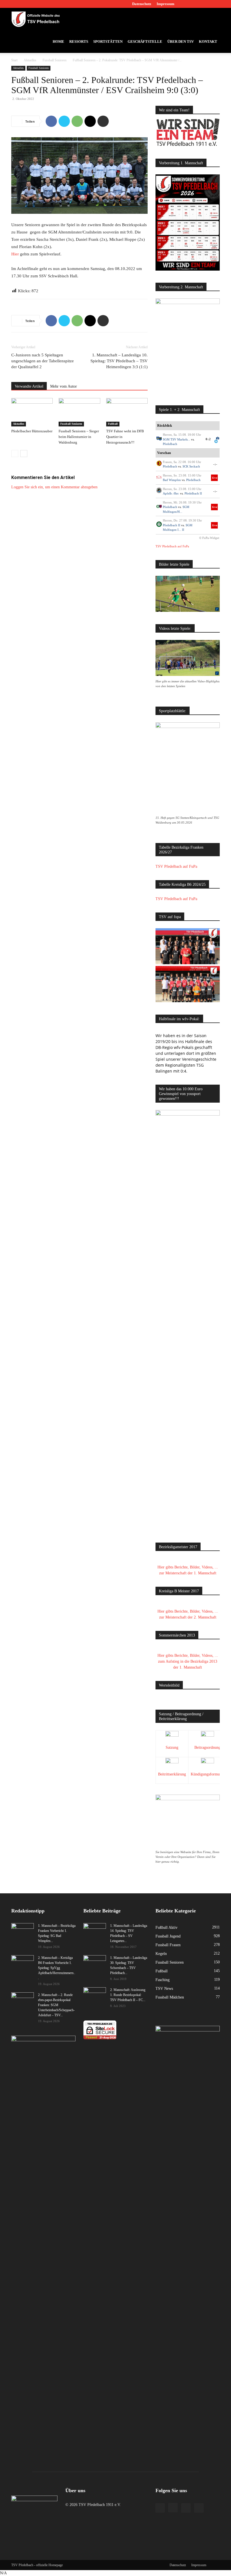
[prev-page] (15, 454)
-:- (215, 464)
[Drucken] (103, 121)
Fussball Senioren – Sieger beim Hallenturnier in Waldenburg (79, 437)
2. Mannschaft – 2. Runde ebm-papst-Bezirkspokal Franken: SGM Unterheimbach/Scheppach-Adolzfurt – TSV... (56, 2005)
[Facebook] (188, 4)
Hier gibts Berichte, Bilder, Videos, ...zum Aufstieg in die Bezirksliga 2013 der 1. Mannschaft (188, 1661)
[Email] (90, 121)
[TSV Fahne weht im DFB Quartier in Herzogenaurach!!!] (127, 412)
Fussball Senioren (55, 60)
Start (14, 60)
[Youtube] (216, 4)
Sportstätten (108, 41)
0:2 (208, 439)
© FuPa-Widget (209, 538)
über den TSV (181, 41)
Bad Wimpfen (172, 480)
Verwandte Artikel (29, 386)
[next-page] (24, 454)
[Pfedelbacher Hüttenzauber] (32, 412)
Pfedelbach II (193, 493)
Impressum (166, 4)
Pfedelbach (170, 444)
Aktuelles (30, 60)
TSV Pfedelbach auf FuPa (172, 546)
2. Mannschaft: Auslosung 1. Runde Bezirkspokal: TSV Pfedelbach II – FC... (128, 1995)
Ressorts (79, 41)
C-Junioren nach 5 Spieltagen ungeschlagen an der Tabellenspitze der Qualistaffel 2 (43, 361)
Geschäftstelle (145, 41)
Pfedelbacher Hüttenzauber (32, 431)
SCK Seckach (191, 466)
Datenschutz (142, 4)
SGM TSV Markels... (176, 439)
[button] (213, 19)
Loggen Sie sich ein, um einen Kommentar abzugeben (54, 487)
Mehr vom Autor (64, 386)
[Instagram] (197, 4)
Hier (15, 254)
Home (58, 41)
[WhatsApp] (77, 121)
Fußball (113, 424)
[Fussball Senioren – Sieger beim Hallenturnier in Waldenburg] (79, 412)
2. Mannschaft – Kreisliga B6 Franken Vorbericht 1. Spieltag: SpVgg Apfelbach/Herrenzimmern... (57, 1968)
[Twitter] (206, 4)
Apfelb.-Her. (171, 493)
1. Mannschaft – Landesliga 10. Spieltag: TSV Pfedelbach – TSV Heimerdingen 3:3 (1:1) (119, 361)
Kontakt (208, 41)
